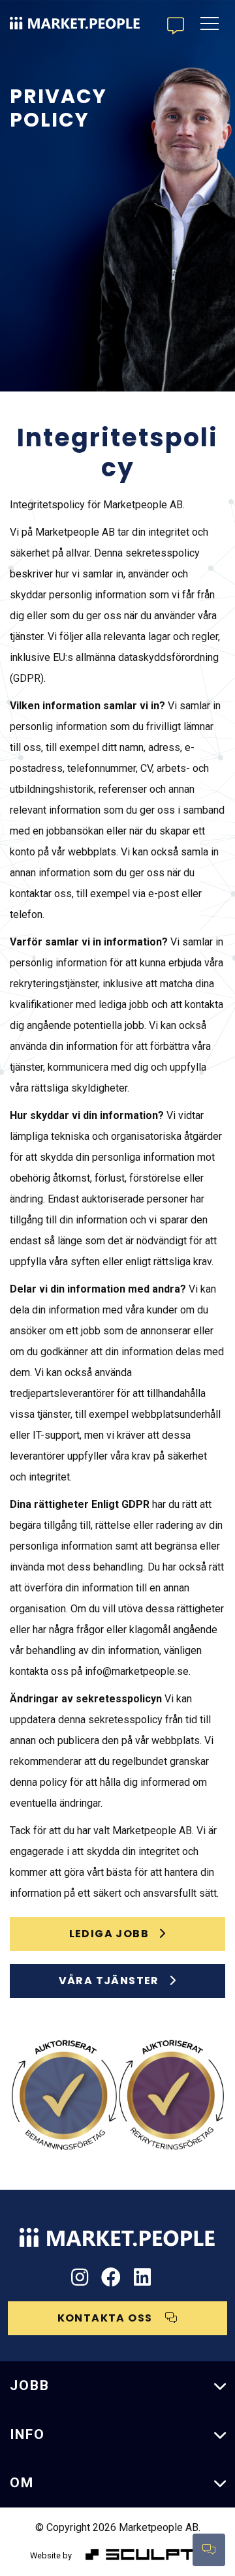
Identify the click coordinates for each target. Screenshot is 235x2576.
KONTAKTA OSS (106, 2318)
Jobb (30, 2385)
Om (22, 2483)
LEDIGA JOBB (109, 1934)
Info (27, 2434)
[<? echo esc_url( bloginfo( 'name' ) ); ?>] (117, 2232)
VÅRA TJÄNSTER (109, 1981)
